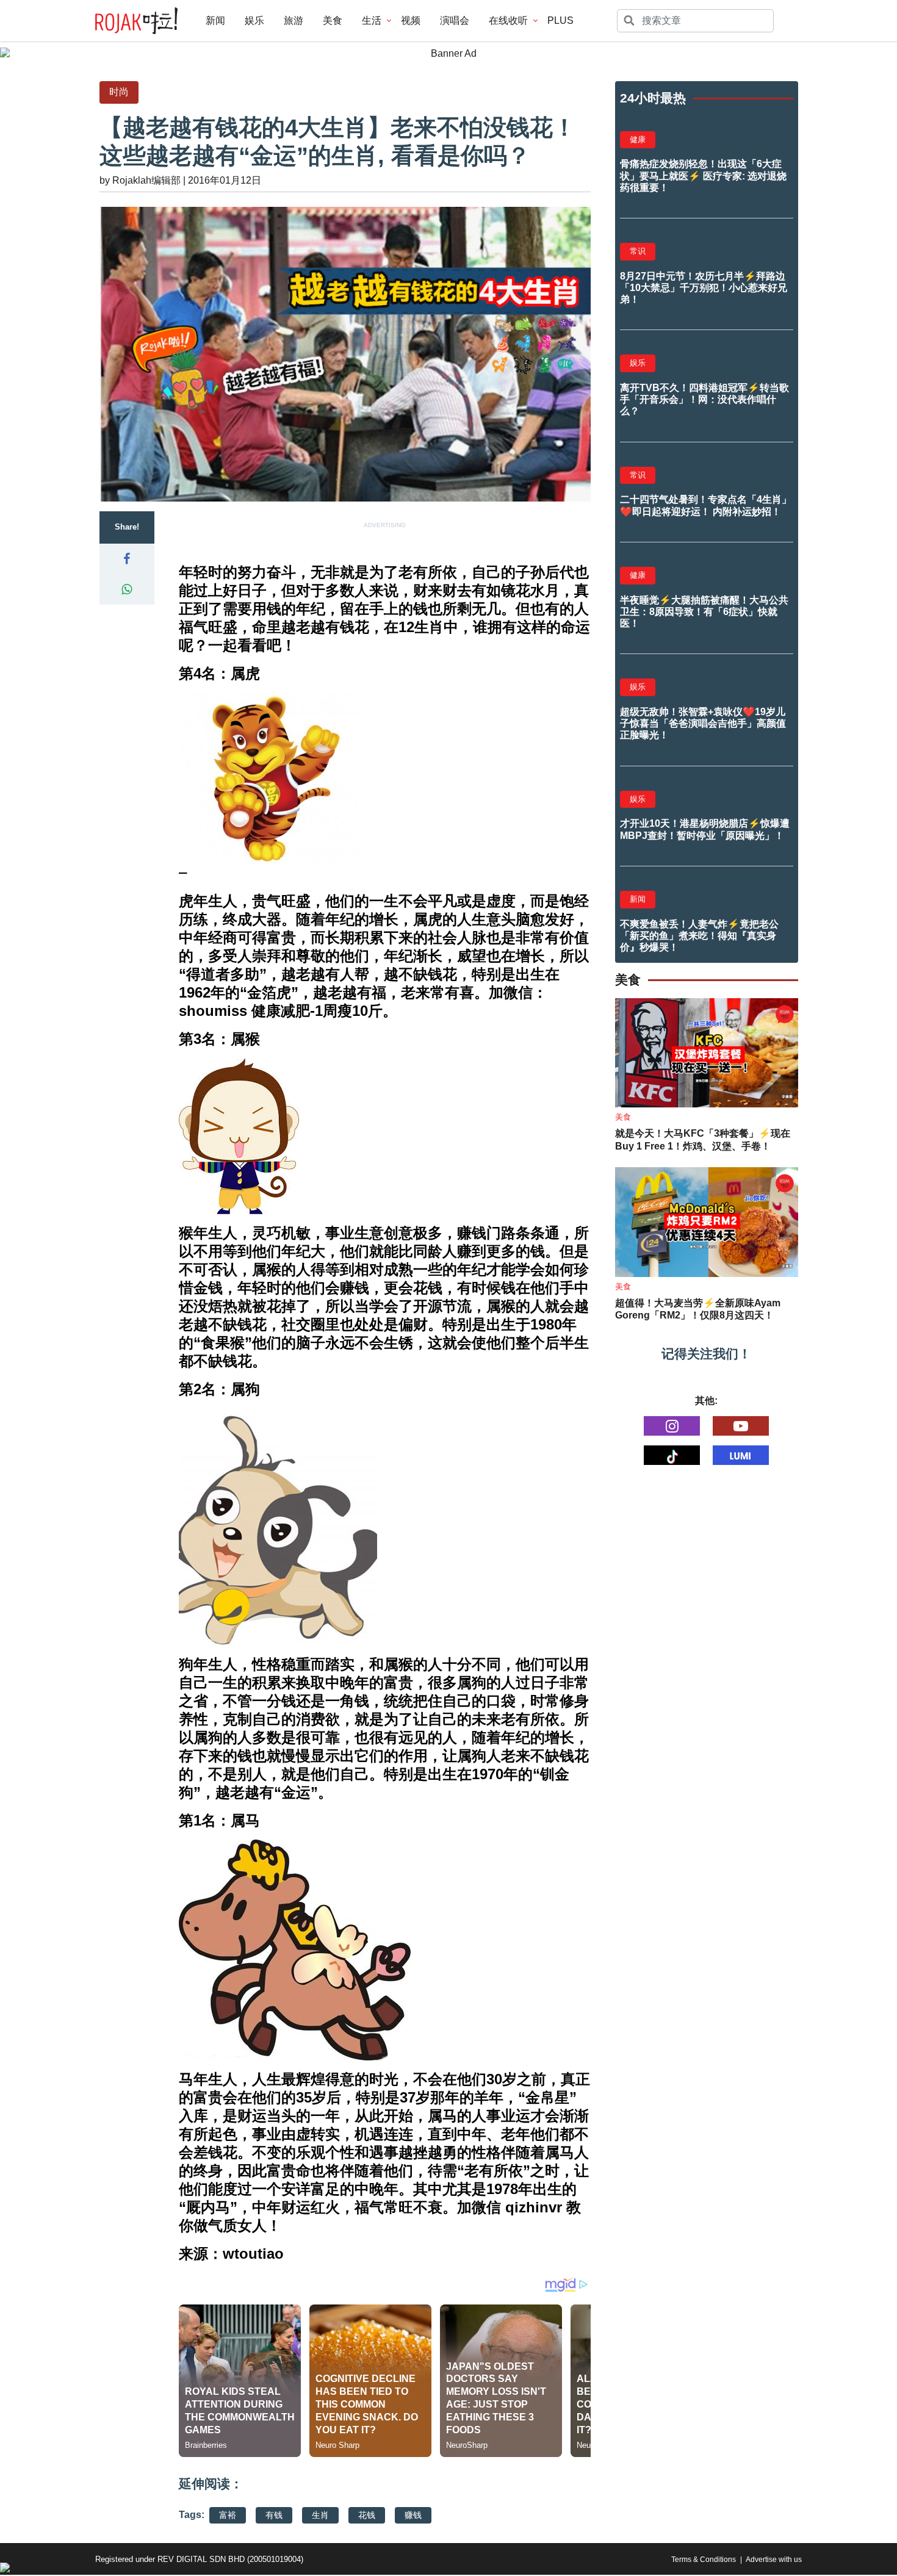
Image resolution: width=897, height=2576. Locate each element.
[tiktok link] (672, 1455)
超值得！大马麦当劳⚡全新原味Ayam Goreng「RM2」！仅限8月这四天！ (698, 1309)
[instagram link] (672, 1426)
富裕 (228, 2515)
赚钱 (413, 2515)
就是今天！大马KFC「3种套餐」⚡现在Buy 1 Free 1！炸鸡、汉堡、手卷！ (703, 1140)
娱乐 (254, 20)
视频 (411, 20)
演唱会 (455, 20)
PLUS (560, 20)
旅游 (294, 20)
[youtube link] (741, 1426)
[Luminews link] (741, 1455)
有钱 (274, 2515)
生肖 (320, 2515)
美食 (333, 20)
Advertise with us (774, 2560)
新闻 (215, 20)
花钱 (367, 2515)
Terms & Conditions (704, 2560)
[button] (127, 559)
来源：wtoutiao (231, 2254)
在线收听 (508, 20)
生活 (372, 20)
